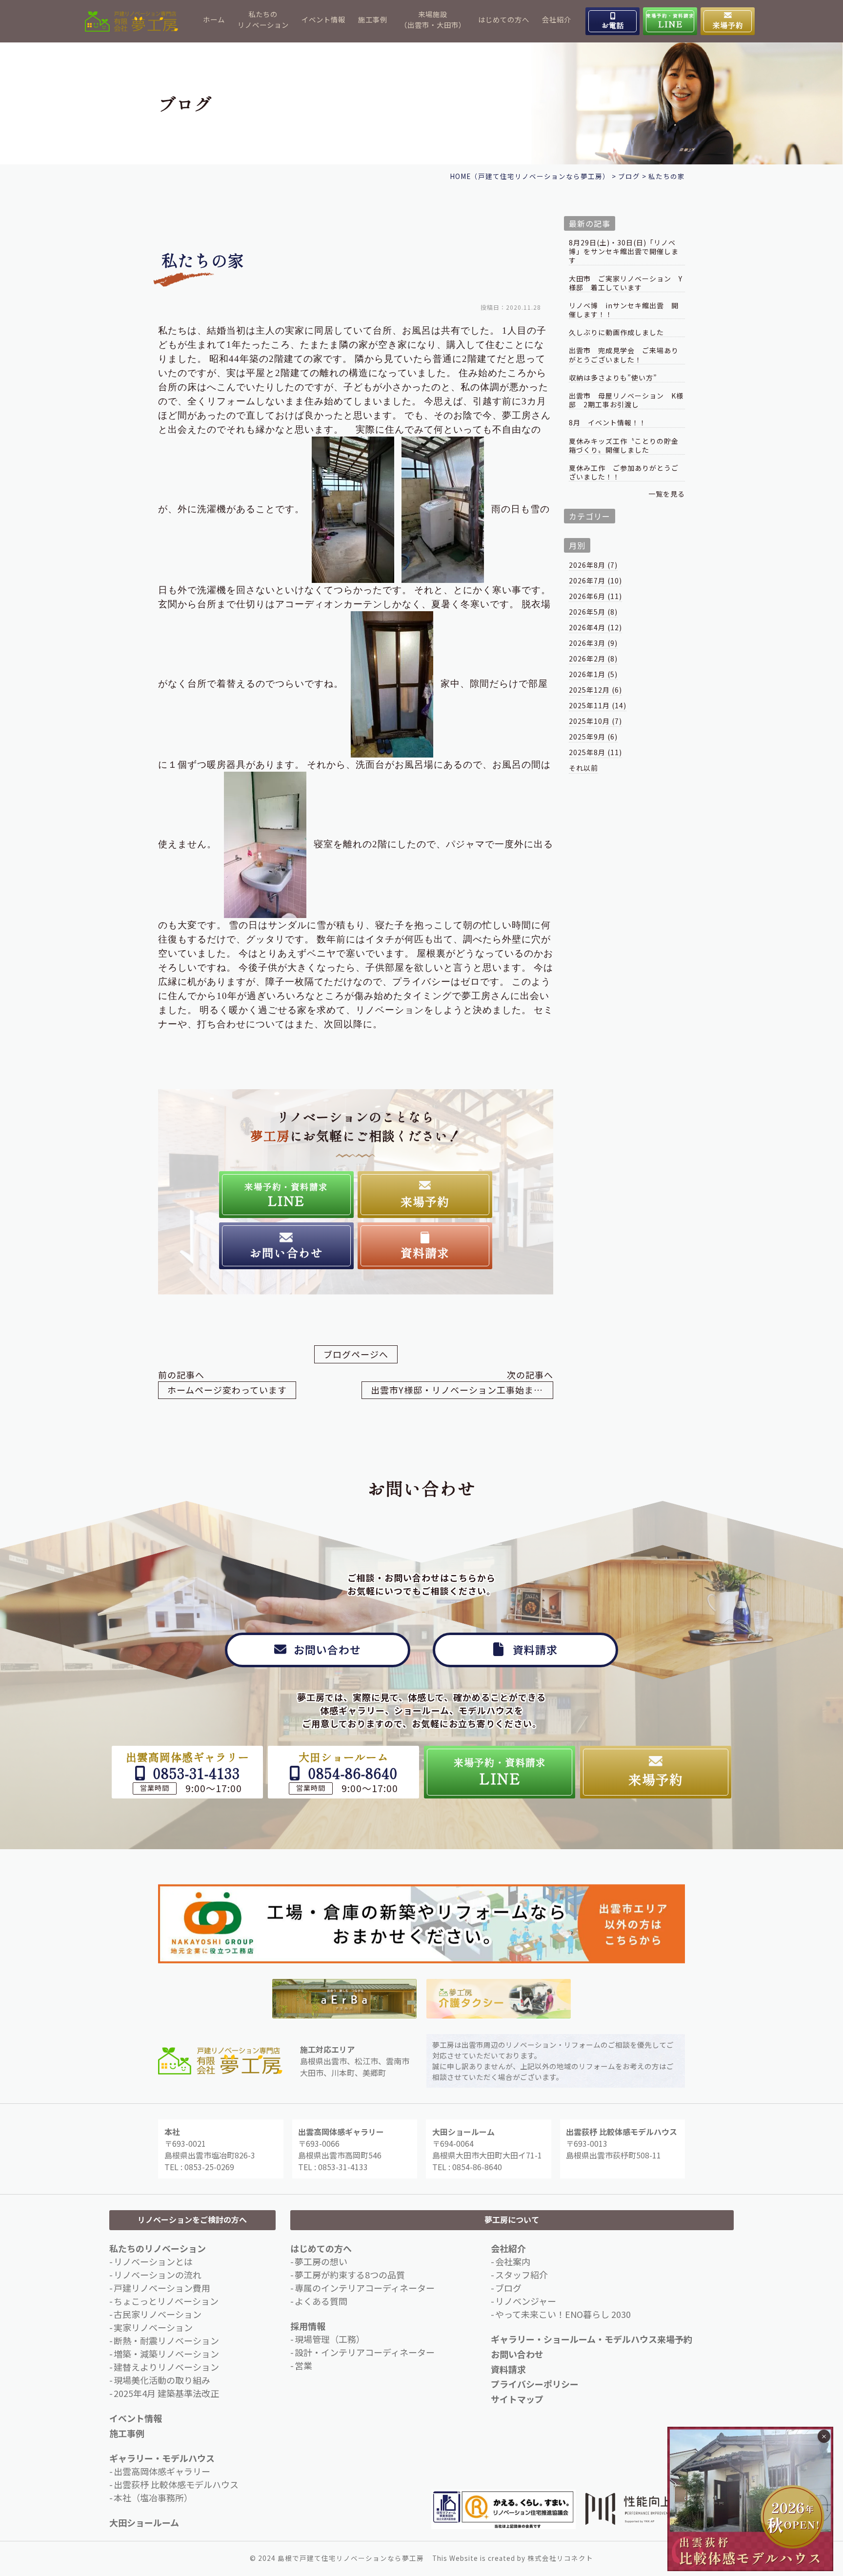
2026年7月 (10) (595, 580)
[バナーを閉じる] (824, 2436)
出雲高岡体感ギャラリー (162, 2471)
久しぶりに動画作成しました (616, 332)
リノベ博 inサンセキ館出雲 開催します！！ (624, 310)
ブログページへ (356, 1354)
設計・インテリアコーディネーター (365, 2352)
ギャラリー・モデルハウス (162, 2458)
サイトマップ (517, 2399)
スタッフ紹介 (522, 2275)
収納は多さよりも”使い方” (613, 378)
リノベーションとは (153, 2261)
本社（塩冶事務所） (153, 2497)
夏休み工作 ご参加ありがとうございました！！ (624, 472)
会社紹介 (557, 19)
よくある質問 (321, 2301)
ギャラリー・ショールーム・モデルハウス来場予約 (592, 2339)
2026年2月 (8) (593, 659)
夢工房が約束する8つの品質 (350, 2275)
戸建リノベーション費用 (162, 2288)
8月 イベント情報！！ (608, 423)
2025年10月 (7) (595, 721)
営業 (303, 2365)
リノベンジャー (526, 2301)
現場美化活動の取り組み (162, 2380)
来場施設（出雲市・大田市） (433, 19)
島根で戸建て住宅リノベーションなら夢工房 (351, 2558)
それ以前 (583, 768)
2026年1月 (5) (593, 674)
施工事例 (373, 19)
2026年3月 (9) (593, 643)
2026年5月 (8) (593, 612)
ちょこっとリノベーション (166, 2301)
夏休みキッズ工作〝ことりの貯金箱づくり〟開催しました (624, 446)
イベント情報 (323, 19)
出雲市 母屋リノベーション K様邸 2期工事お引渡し (626, 400)
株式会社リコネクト (560, 2558)
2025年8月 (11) (595, 752)
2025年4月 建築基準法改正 (166, 2393)
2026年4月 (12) (595, 627)
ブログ (508, 2288)
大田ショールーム (144, 2522)
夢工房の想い (321, 2261)
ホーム (214, 19)
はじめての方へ (504, 19)
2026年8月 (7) (593, 565)
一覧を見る (667, 494)
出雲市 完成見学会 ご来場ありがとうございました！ (624, 355)
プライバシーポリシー (535, 2384)
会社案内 (513, 2261)
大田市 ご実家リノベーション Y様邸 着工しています (626, 283)
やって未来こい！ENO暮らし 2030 (563, 2314)
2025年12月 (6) (595, 690)
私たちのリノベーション (263, 19)
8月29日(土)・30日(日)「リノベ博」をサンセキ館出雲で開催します (624, 251)
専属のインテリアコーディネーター (365, 2288)
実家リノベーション (153, 2327)
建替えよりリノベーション (166, 2367)
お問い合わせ (517, 2354)
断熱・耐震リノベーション (166, 2340)
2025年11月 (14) (598, 705)
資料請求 (508, 2369)
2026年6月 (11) (595, 596)
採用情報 (308, 2326)
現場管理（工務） (330, 2339)
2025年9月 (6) (593, 737)
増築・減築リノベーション (166, 2354)
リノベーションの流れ (158, 2275)
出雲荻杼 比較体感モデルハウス (176, 2484)
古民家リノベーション (158, 2314)
